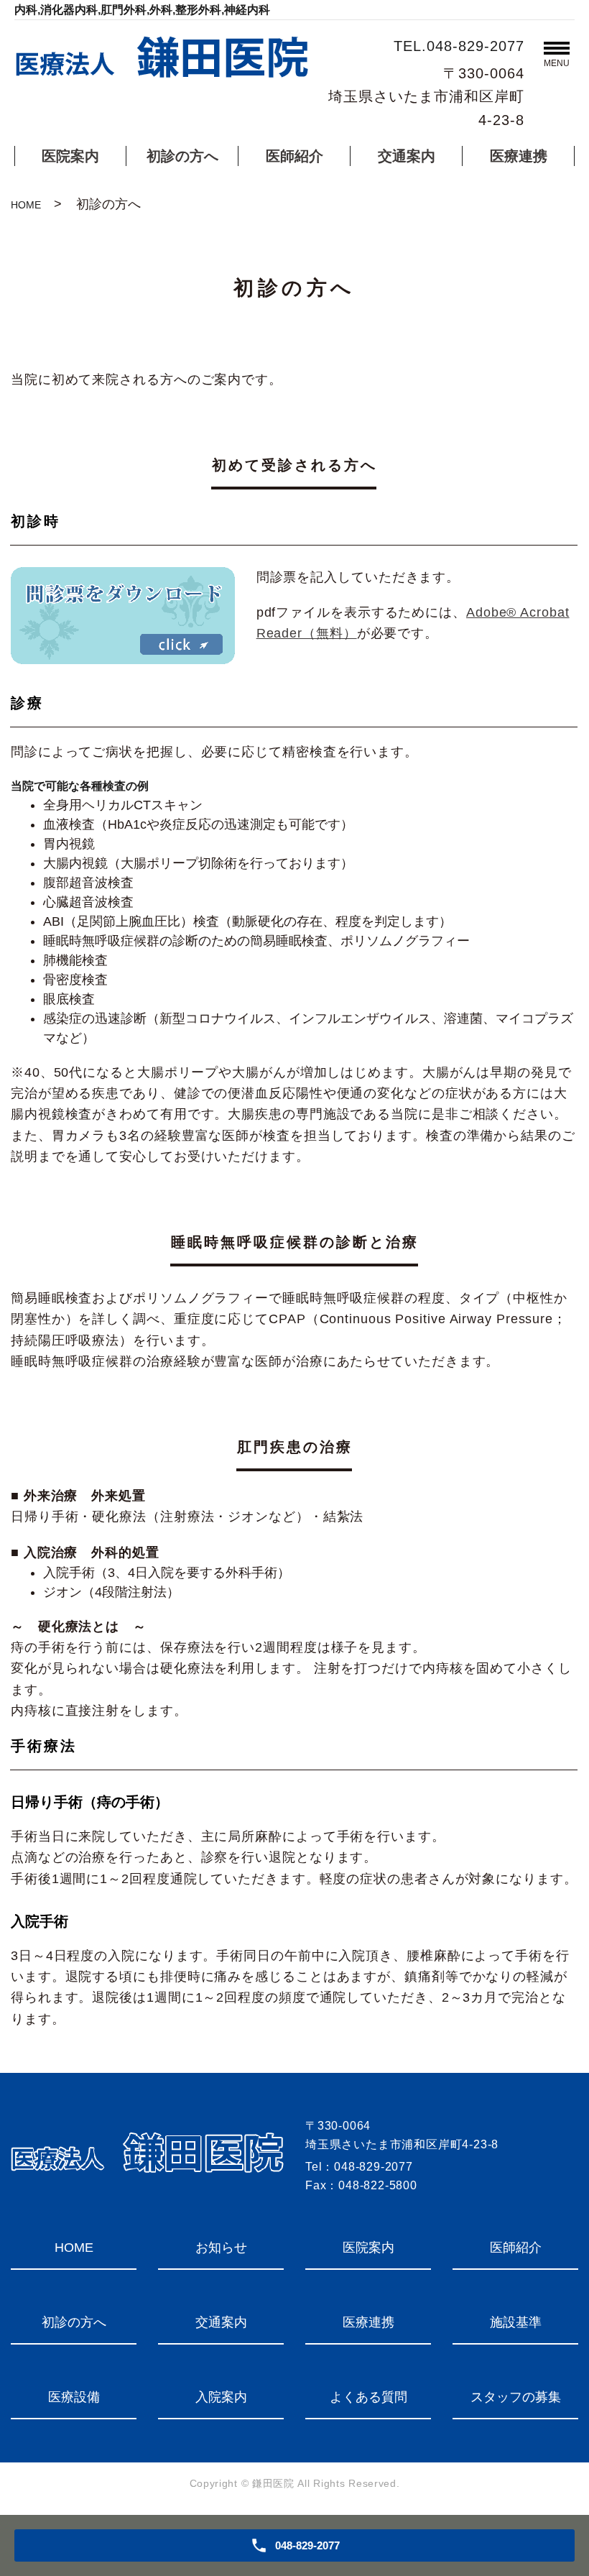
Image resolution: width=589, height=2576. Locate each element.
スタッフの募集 (516, 2397)
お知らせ (221, 2248)
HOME (26, 205)
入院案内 (221, 2397)
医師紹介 (294, 156)
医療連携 (519, 156)
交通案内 (407, 156)
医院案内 (70, 156)
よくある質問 (368, 2397)
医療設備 (74, 2397)
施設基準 (516, 2322)
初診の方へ (182, 156)
